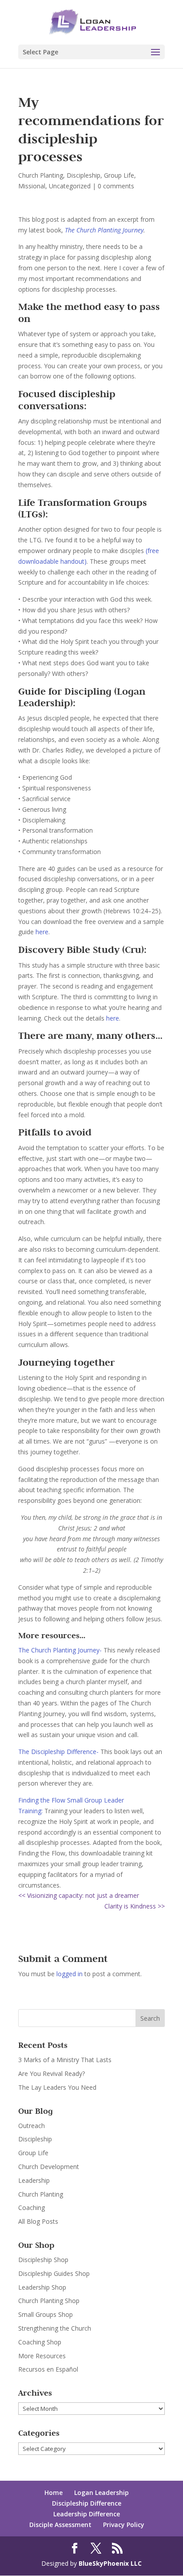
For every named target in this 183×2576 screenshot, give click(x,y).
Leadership (34, 2180)
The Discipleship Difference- (58, 1752)
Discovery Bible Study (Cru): (82, 949)
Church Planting (41, 175)
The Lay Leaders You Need (57, 2087)
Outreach (32, 2126)
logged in (70, 1974)
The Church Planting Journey (104, 230)
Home (54, 2493)
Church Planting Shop (49, 2301)
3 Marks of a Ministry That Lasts (65, 2060)
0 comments (116, 186)
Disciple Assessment (60, 2525)
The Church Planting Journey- (61, 1650)
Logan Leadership (101, 2493)
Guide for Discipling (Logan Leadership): (82, 697)
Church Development (49, 2167)
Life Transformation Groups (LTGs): (83, 508)
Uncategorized (70, 186)
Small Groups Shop (46, 2314)
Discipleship (84, 175)
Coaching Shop (40, 2342)
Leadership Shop (42, 2287)
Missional (32, 186)
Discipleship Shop (43, 2260)
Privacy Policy (124, 2525)
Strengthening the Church (55, 2328)
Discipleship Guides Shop (54, 2273)
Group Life (119, 175)
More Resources (42, 2356)
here (42, 932)
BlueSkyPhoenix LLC (110, 2563)
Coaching (32, 2208)
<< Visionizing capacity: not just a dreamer (79, 1895)
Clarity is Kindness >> (135, 1906)
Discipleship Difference (87, 2503)
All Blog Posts (38, 2221)
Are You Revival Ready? (52, 2073)
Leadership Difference (87, 2514)
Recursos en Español (48, 2369)
